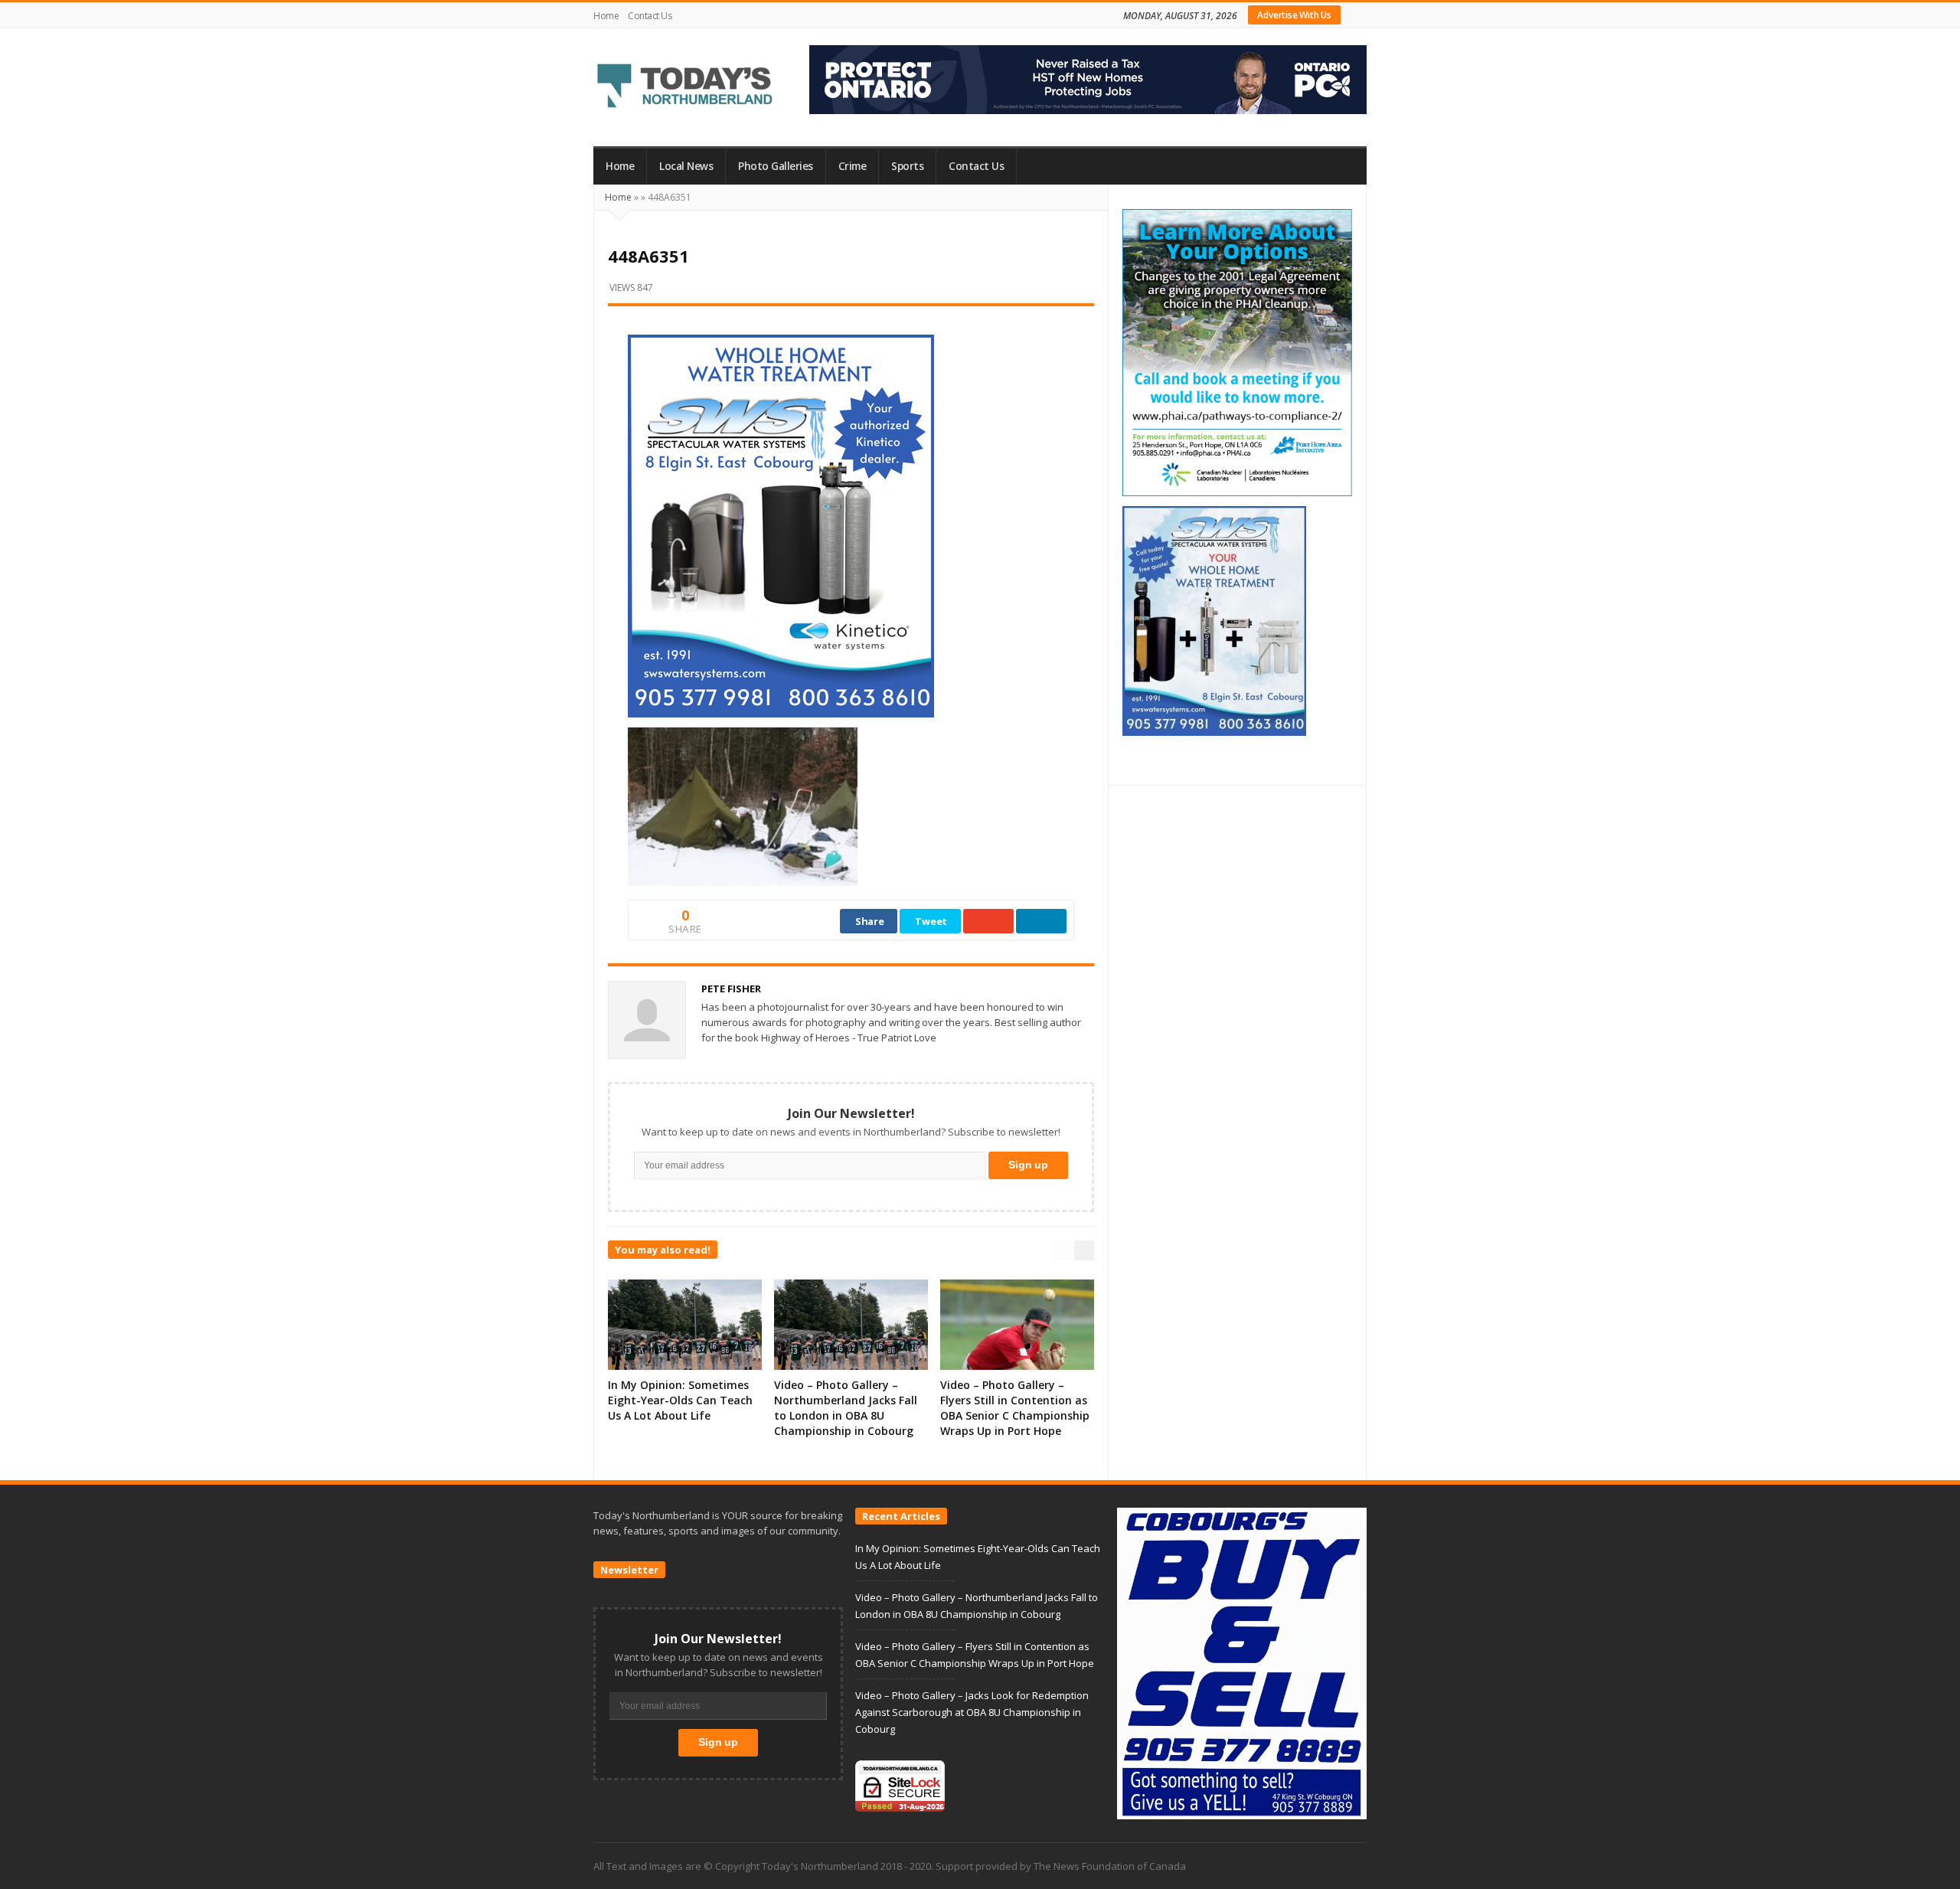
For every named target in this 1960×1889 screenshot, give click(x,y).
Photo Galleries (776, 166)
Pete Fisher (731, 989)
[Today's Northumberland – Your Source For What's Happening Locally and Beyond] (685, 87)
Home (606, 16)
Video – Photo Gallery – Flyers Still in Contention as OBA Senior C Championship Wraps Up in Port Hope (1015, 1408)
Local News (686, 166)
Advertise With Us (1294, 15)
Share (870, 921)
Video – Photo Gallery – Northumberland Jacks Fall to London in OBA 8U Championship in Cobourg (846, 1408)
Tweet (931, 921)
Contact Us (650, 16)
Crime (853, 166)
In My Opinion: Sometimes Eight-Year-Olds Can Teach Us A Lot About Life (680, 1400)
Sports (907, 166)
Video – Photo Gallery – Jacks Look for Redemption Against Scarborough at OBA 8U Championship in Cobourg (972, 1712)
